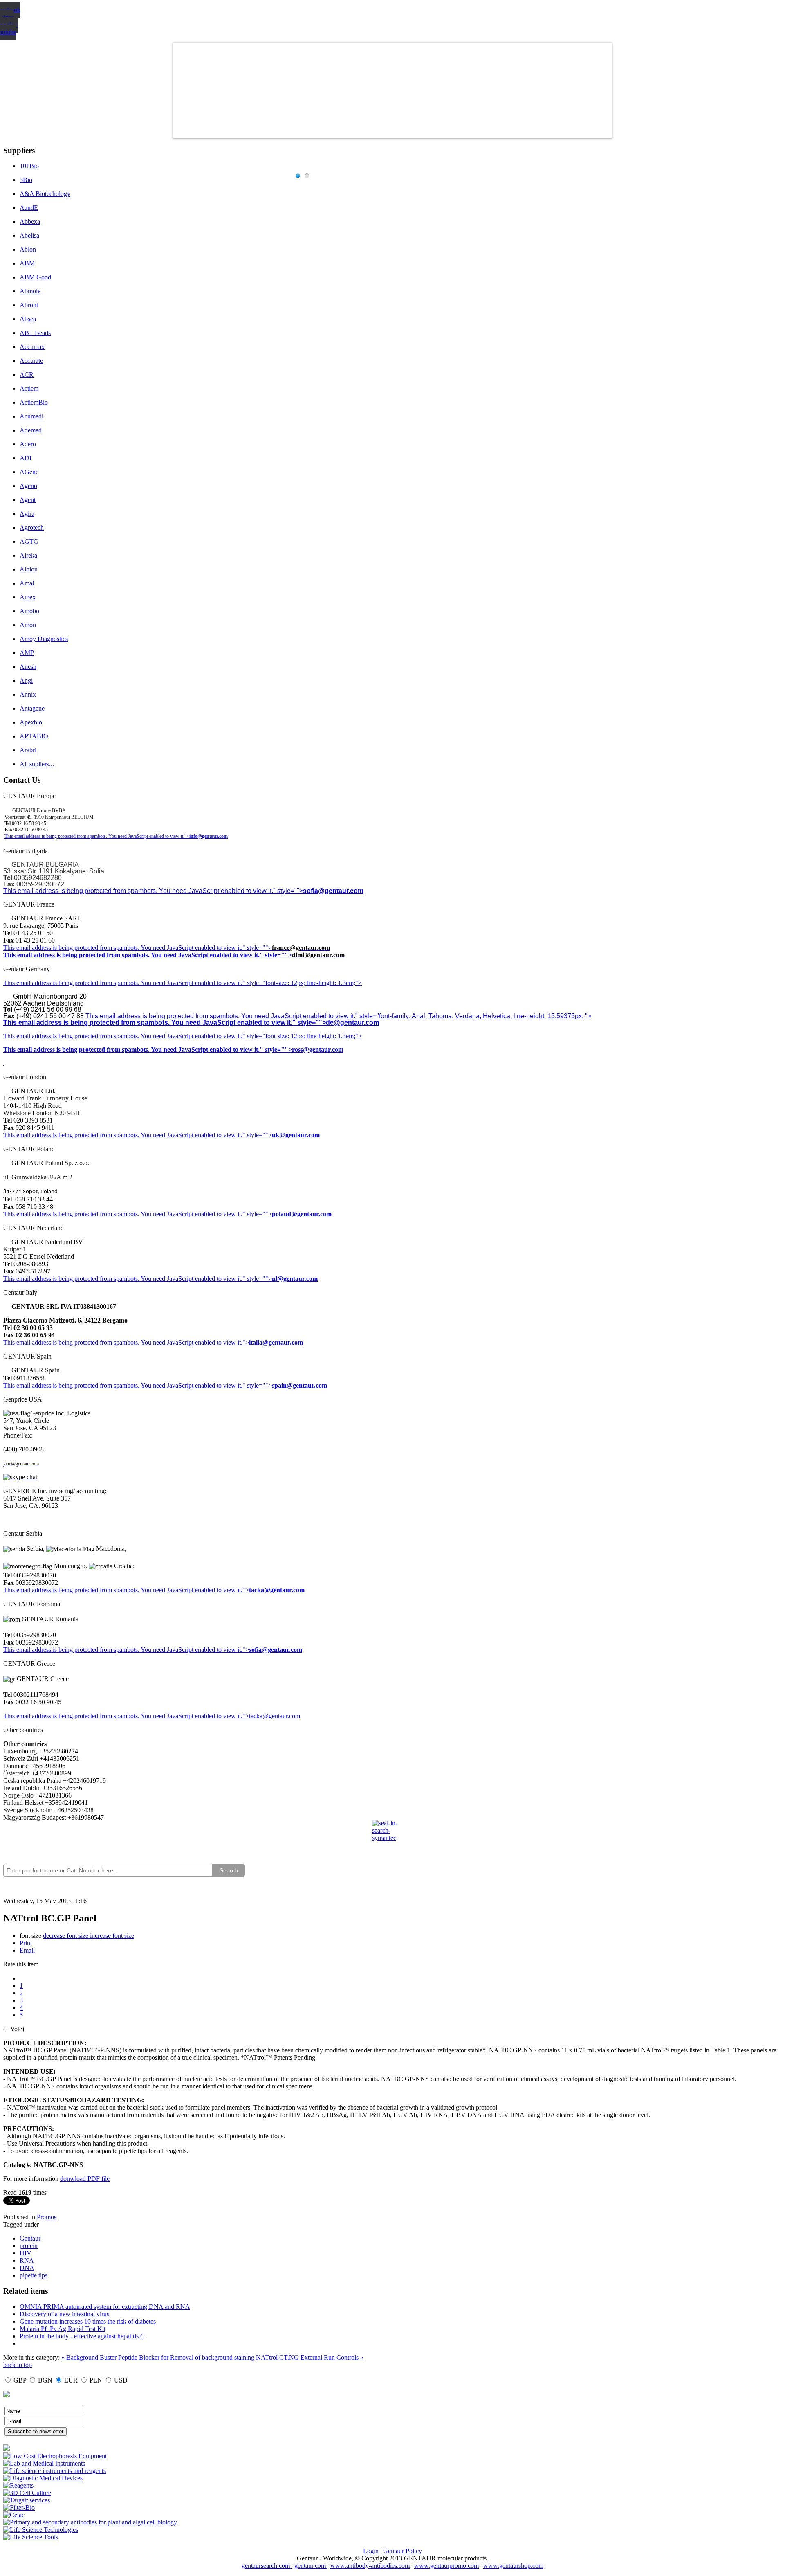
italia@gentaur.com (276, 1342)
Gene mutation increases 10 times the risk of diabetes (88, 2321)
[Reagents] (18, 2485)
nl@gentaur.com (295, 1279)
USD (121, 2380)
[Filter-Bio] (19, 2507)
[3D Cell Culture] (27, 2493)
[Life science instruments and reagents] (55, 2471)
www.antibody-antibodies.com (370, 2566)
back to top (18, 2365)
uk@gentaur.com (296, 1135)
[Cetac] (14, 2515)
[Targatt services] (27, 2500)
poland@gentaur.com (302, 1214)
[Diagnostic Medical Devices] (43, 2478)
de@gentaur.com (352, 1023)
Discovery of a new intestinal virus (64, 2314)
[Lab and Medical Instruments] (44, 2463)
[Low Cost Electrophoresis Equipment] (55, 2456)
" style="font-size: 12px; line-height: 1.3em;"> (302, 1036)
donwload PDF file (85, 2179)
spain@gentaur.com (299, 1385)
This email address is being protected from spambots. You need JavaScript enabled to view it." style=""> (153, 891)
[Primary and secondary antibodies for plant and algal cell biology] (90, 2522)
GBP (20, 2380)
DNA (27, 2268)
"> (246, 1650)
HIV (26, 2253)
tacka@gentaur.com (277, 1590)
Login (371, 2551)
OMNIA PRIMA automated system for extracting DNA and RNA (105, 2307)
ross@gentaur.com (318, 1050)
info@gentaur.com (209, 836)
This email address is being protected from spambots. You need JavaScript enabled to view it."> (97, 836)
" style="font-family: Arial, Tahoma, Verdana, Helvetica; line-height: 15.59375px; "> (473, 1016)
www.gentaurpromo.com (446, 2566)
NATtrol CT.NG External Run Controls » (310, 2357)
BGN (45, 2380)
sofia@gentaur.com (333, 891)
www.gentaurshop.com (513, 2566)
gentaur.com (311, 2566)
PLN (96, 2380)
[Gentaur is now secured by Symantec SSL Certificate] (392, 1836)
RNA (27, 2260)
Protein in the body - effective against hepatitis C (82, 2336)
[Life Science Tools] (31, 2537)
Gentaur (30, 2238)
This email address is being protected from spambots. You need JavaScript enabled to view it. (123, 948)
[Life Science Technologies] (41, 2530)
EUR (71, 2380)
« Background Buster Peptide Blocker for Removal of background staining (158, 2357)
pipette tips (34, 2275)
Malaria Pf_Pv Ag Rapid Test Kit (63, 2329)
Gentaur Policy (403, 2551)
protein (29, 2246)
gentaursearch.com (267, 2566)
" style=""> (257, 948)
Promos (47, 2217)
